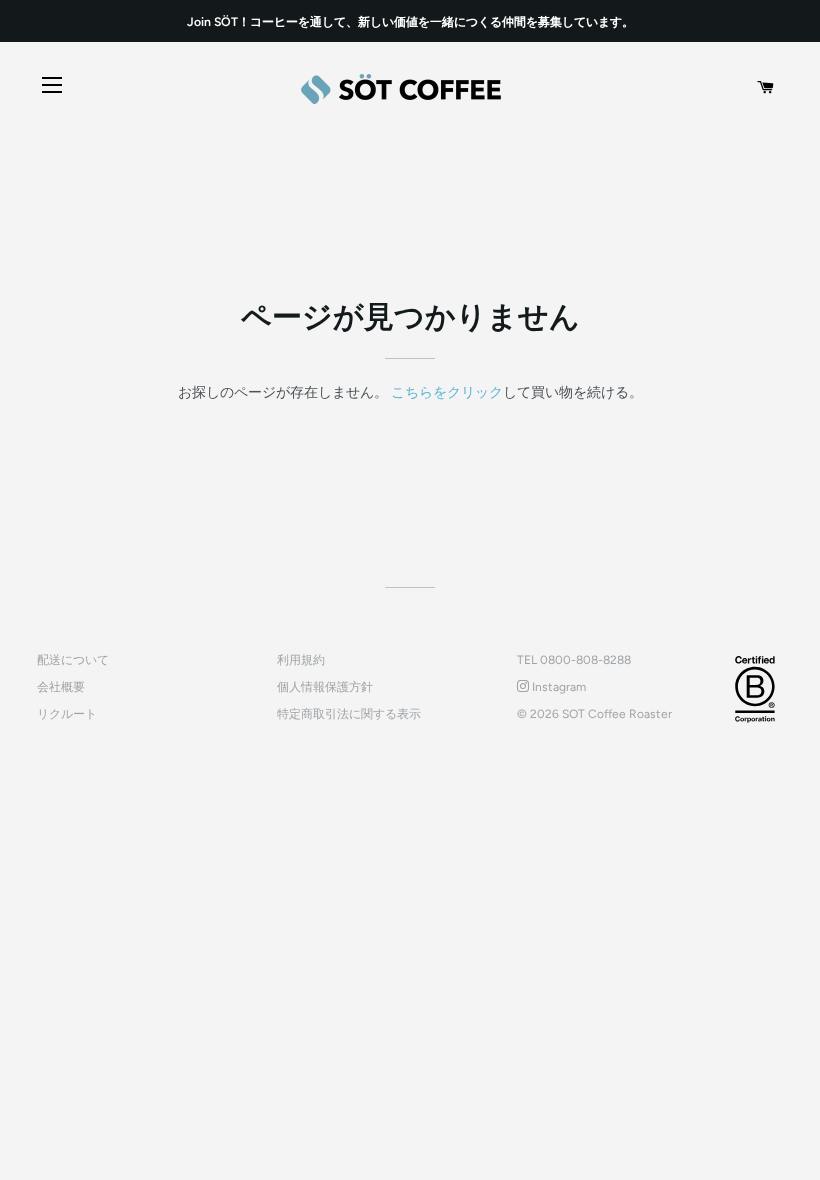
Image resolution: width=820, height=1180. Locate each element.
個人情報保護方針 (325, 687)
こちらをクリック (447, 392)
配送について (73, 660)
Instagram (557, 687)
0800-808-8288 (585, 660)
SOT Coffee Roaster (617, 714)
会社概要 (61, 687)
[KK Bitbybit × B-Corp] (755, 689)
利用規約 (301, 660)
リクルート (67, 714)
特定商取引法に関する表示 (349, 714)
